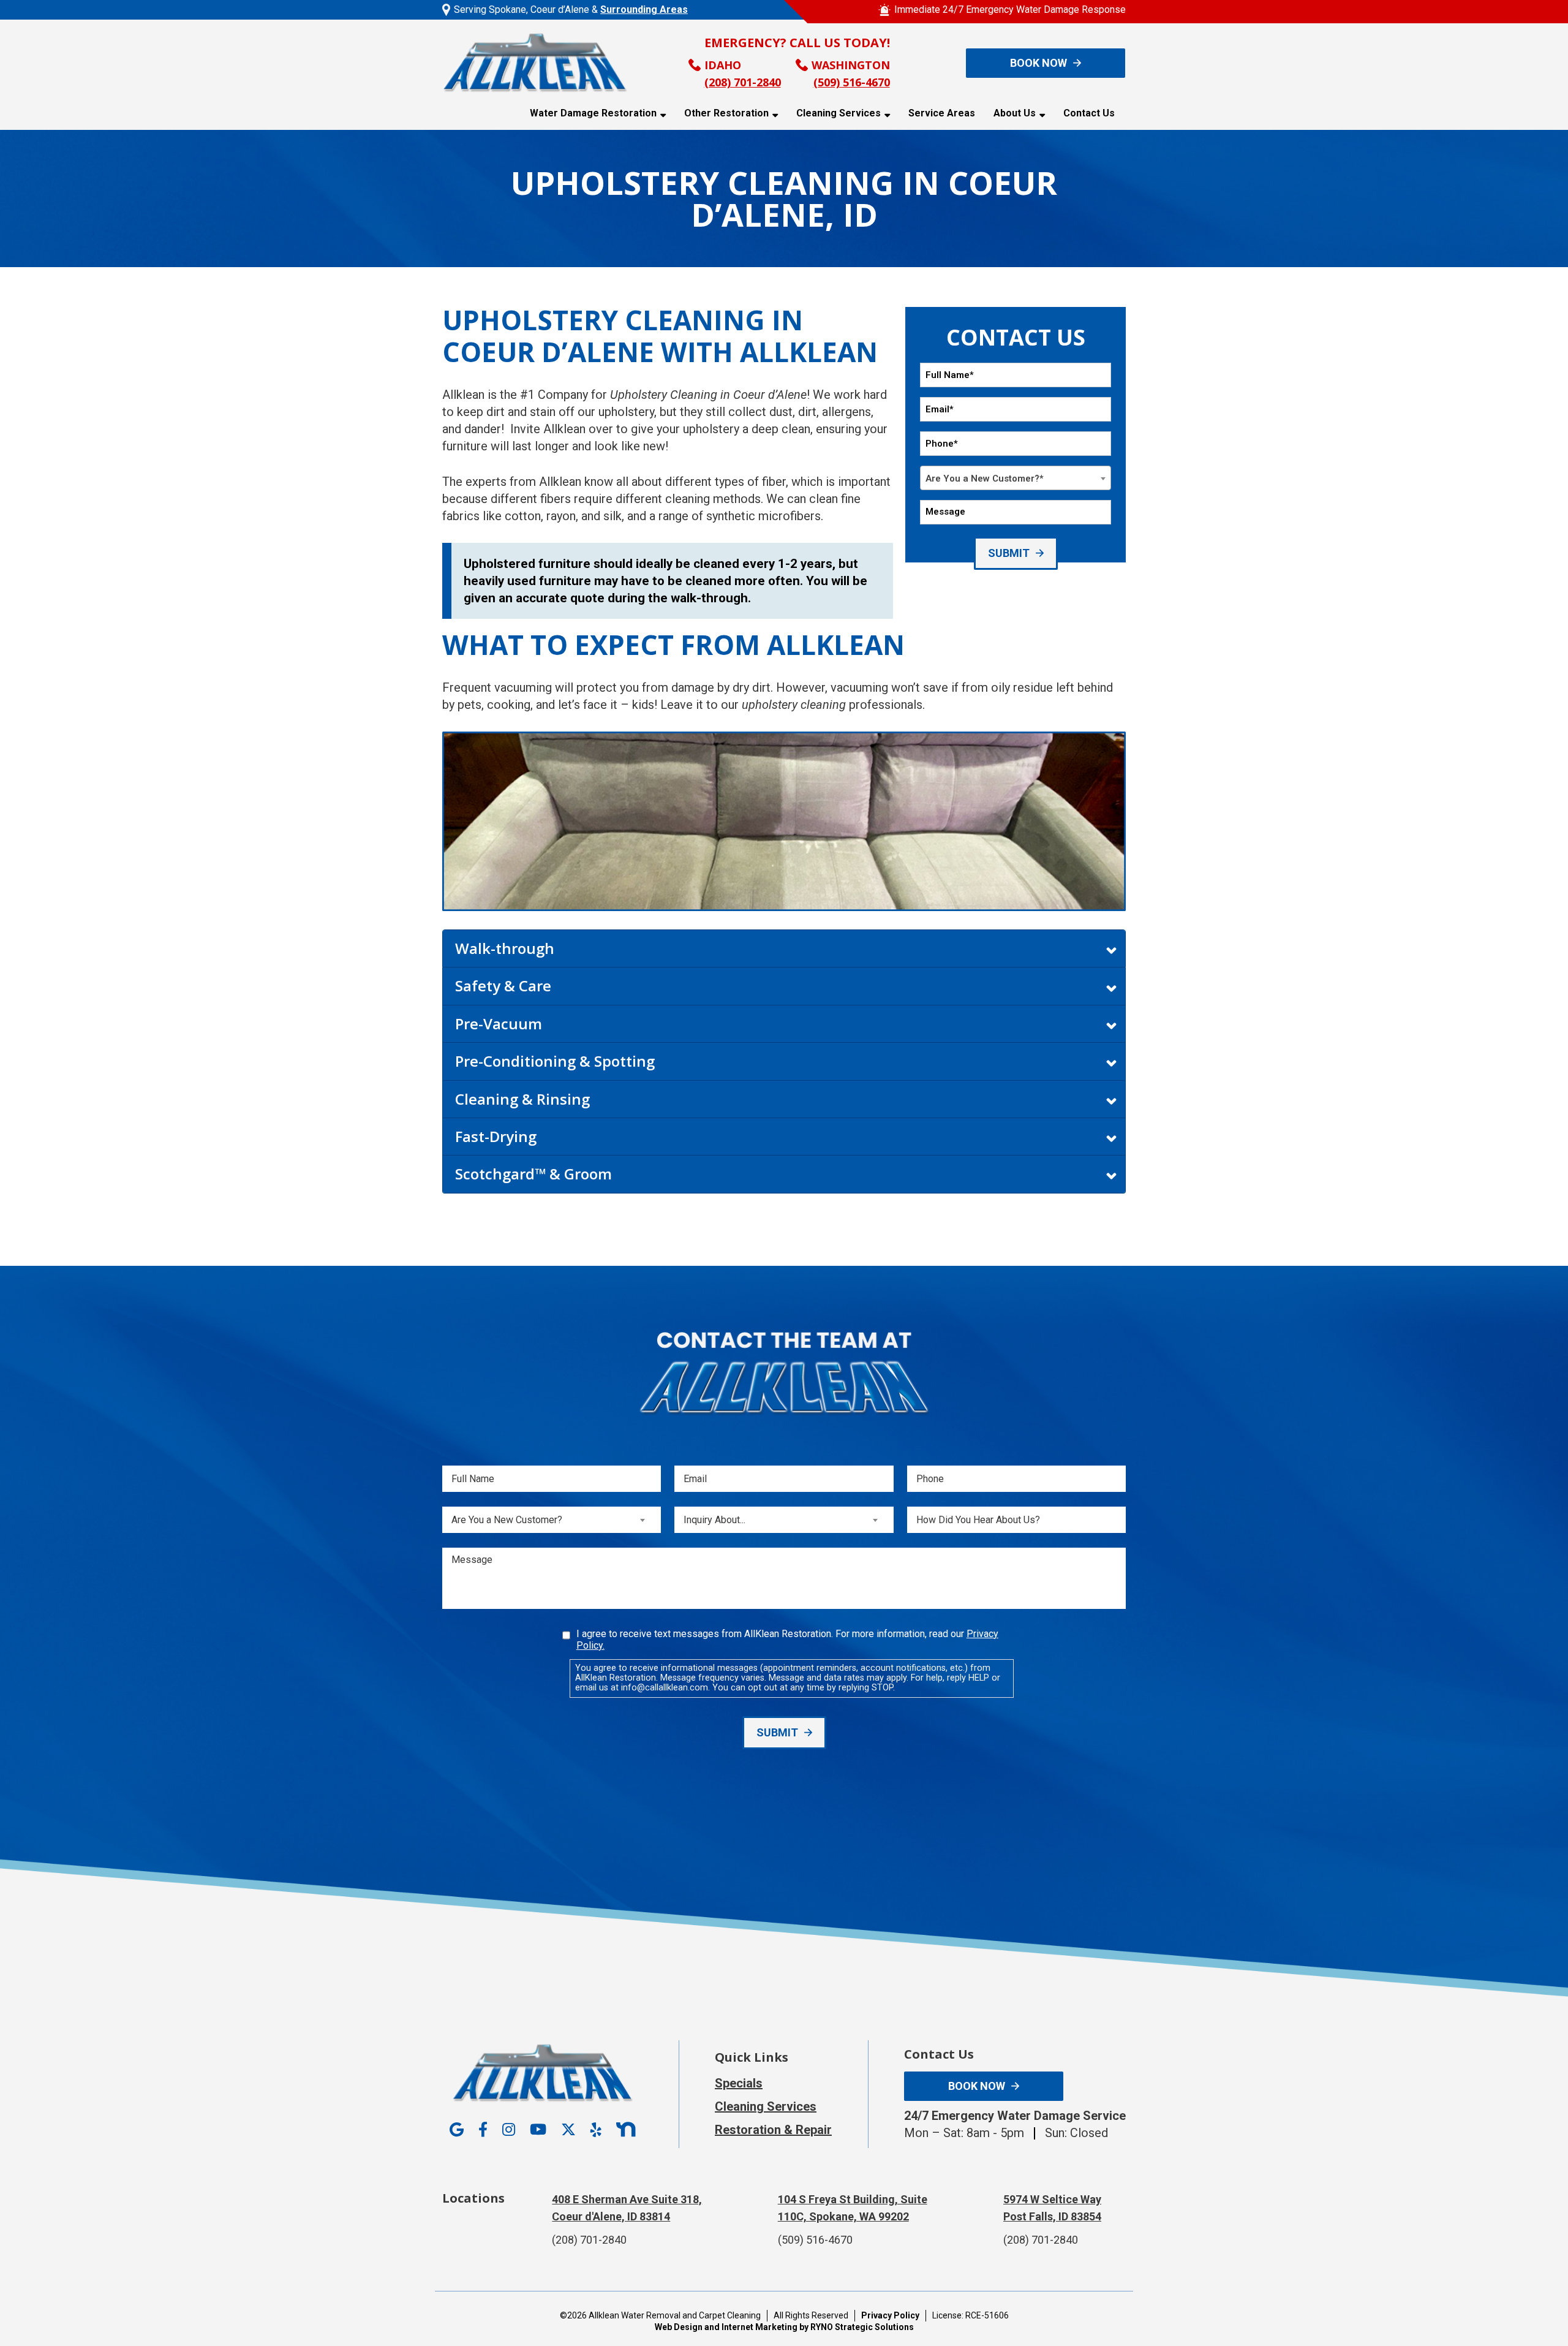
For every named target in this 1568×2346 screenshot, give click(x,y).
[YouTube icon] (538, 2130)
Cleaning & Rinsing (522, 1099)
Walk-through (505, 948)
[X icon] (568, 2130)
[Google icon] (457, 2130)
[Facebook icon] (483, 2130)
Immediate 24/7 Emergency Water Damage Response (1010, 9)
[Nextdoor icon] (626, 2130)
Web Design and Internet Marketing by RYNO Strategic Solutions (784, 2327)
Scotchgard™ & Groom (533, 1174)
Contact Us (1089, 113)
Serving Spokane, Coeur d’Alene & (571, 9)
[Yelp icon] (596, 2130)
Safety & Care (503, 986)
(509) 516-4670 (852, 82)
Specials (739, 2083)
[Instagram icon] (509, 2130)
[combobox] (1016, 478)
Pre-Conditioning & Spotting (555, 1061)
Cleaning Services (839, 113)
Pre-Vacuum (499, 1024)
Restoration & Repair (773, 2130)
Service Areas (942, 113)
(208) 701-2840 (743, 82)
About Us (1015, 113)
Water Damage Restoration (593, 113)
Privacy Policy (890, 2315)
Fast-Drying (496, 1136)
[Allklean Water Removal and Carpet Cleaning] (535, 62)
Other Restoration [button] (726, 113)
